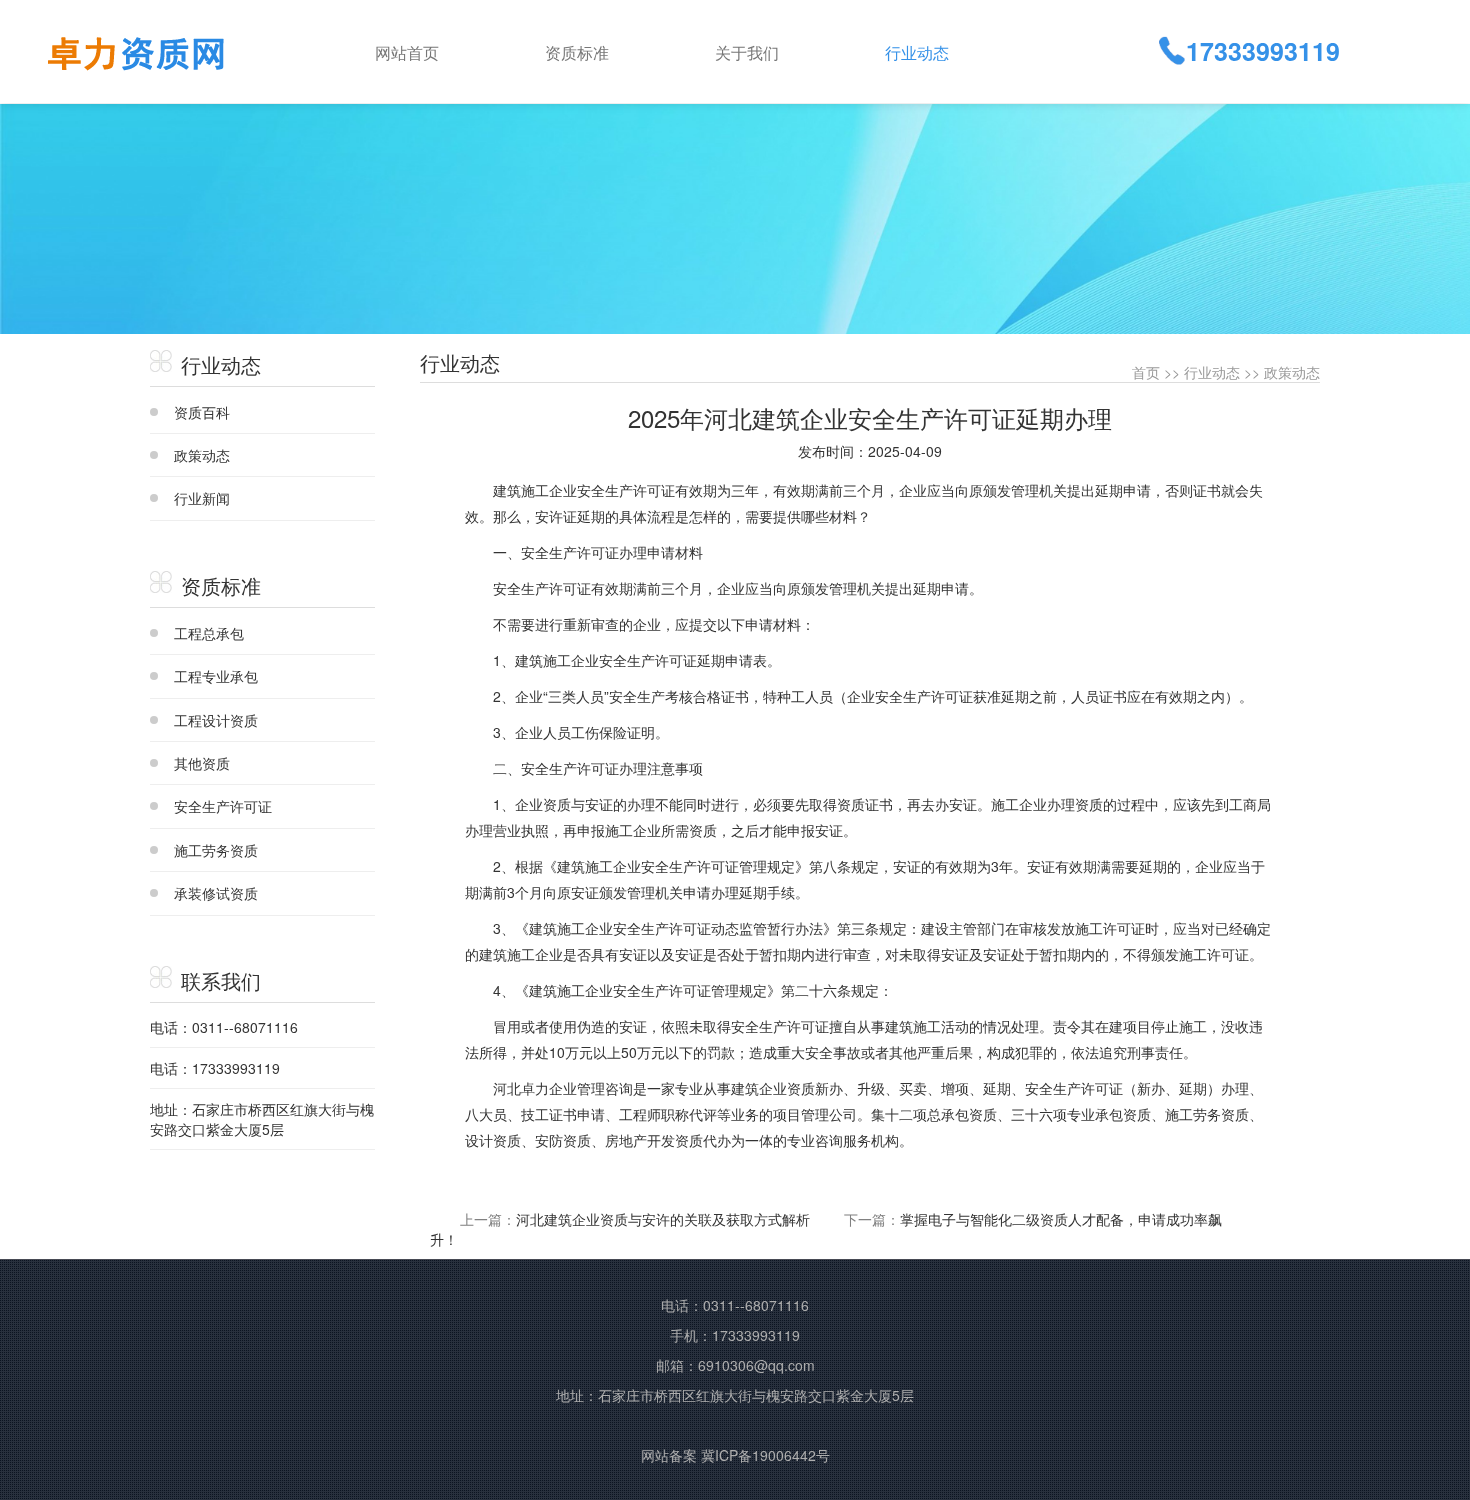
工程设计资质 (216, 720)
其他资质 (202, 763)
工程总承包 (209, 633)
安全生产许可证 (223, 806)
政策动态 (202, 455)
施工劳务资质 (216, 850)
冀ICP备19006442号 (765, 1455)
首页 (1146, 372)
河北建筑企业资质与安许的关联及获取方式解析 (663, 1219)
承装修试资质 (216, 893)
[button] (614, 51)
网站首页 (407, 52)
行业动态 (1212, 372)
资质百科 (202, 412)
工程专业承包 (216, 676)
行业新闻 (202, 498)
